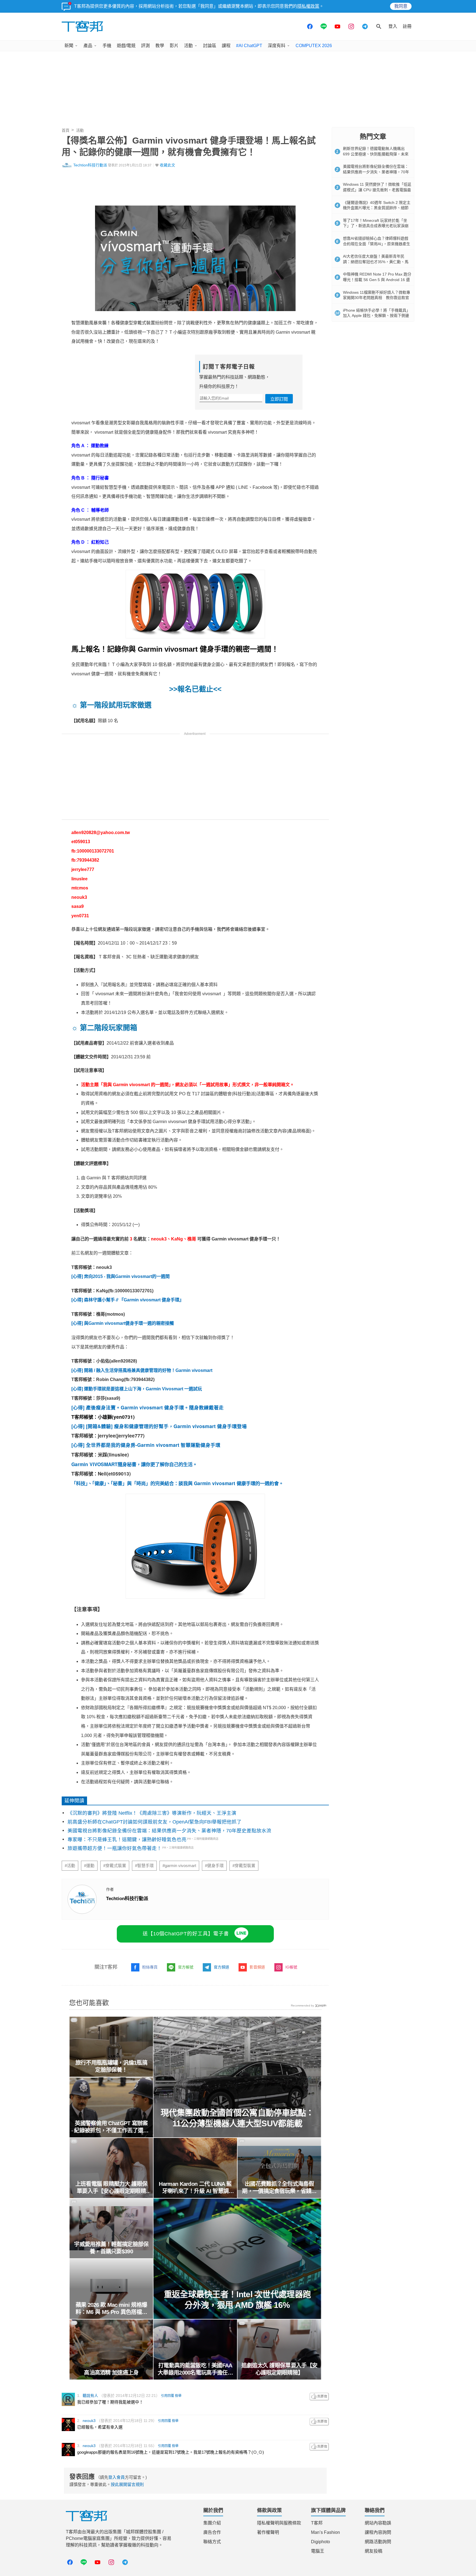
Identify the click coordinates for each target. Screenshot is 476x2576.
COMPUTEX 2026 (314, 46)
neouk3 (89, 2421)
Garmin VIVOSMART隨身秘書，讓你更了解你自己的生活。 (135, 1464)
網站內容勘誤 (378, 2523)
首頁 (66, 130)
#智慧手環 (144, 1866)
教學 (160, 46)
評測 (145, 46)
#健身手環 (214, 1866)
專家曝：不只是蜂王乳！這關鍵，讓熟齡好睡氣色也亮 (127, 1839)
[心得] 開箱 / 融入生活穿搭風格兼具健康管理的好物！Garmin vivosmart (142, 1370)
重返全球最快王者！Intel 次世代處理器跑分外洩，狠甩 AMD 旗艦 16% (237, 2300)
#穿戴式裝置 (115, 1866)
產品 (88, 46)
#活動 (70, 1866)
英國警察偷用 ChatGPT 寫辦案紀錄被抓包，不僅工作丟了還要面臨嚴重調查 (111, 2127)
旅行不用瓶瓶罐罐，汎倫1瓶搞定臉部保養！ (111, 2066)
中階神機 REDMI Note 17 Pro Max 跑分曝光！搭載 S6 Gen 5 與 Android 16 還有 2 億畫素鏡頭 (377, 280)
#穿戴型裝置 (244, 1866)
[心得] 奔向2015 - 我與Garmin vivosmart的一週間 (121, 1276)
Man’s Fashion (325, 2532)
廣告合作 (212, 2532)
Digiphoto (321, 2542)
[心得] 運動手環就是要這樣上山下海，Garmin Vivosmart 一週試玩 (137, 1389)
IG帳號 (291, 1967)
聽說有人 (90, 2396)
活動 (188, 46)
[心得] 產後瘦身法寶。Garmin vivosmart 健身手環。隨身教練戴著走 (148, 1407)
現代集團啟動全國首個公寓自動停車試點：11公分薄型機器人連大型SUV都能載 (237, 2118)
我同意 (401, 6)
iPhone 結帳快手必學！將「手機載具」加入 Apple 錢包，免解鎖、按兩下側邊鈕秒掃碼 (377, 316)
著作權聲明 (268, 2532)
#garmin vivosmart (179, 1866)
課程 (226, 46)
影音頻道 (257, 1967)
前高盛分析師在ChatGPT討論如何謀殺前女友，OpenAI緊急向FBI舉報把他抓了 (155, 1822)
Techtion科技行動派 (90, 165)
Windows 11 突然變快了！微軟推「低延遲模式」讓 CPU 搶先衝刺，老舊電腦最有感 (377, 190)
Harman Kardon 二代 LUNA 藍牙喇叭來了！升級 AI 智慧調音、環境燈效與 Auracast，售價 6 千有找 (195, 2188)
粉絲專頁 (150, 1967)
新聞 (69, 46)
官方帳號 (186, 1967)
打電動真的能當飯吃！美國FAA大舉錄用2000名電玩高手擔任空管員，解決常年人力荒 (195, 2369)
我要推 (319, 2397)
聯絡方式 (212, 2542)
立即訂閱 (279, 399)
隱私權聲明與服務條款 (279, 2523)
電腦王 (318, 2551)
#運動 (89, 1866)
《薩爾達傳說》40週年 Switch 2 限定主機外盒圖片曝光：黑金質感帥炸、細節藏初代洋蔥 (377, 208)
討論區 (210, 46)
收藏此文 (167, 165)
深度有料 (277, 46)
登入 (393, 26)
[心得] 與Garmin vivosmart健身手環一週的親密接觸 (123, 1323)
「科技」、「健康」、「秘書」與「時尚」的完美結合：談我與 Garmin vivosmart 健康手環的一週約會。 (178, 1483)
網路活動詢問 (378, 2542)
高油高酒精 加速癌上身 (111, 2373)
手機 (107, 46)
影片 (174, 46)
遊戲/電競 (126, 46)
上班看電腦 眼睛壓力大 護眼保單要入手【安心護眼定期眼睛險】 (111, 2188)
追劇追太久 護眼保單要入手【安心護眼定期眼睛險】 (279, 2369)
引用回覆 (167, 2396)
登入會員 (117, 2477)
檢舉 (178, 2396)
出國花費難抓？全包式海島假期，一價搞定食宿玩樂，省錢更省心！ (279, 2188)
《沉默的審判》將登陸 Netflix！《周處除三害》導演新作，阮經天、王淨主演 (152, 1813)
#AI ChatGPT (249, 46)
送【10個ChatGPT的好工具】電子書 (186, 1934)
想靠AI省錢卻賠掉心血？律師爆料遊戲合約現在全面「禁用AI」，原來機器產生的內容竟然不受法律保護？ (377, 244)
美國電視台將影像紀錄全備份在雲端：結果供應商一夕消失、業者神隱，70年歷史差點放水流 (169, 1831)
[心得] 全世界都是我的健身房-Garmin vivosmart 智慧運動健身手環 (146, 1445)
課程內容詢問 (378, 2532)
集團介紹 (212, 2523)
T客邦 (317, 2523)
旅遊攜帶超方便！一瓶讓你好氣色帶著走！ (115, 1848)
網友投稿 (374, 2551)
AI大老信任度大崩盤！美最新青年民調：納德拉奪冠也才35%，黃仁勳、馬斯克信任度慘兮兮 (376, 262)
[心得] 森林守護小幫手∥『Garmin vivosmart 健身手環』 (128, 1300)
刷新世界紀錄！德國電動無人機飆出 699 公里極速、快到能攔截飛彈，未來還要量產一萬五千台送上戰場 (376, 154)
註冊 (407, 26)
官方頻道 (221, 1967)
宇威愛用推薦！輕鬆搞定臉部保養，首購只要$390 (111, 2248)
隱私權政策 (308, 6)
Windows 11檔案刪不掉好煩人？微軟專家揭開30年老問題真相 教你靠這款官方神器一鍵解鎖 (377, 298)
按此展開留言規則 (127, 2484)
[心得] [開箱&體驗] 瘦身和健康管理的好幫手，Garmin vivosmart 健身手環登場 (159, 1426)
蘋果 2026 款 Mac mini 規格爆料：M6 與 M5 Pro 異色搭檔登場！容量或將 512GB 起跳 (111, 2309)
